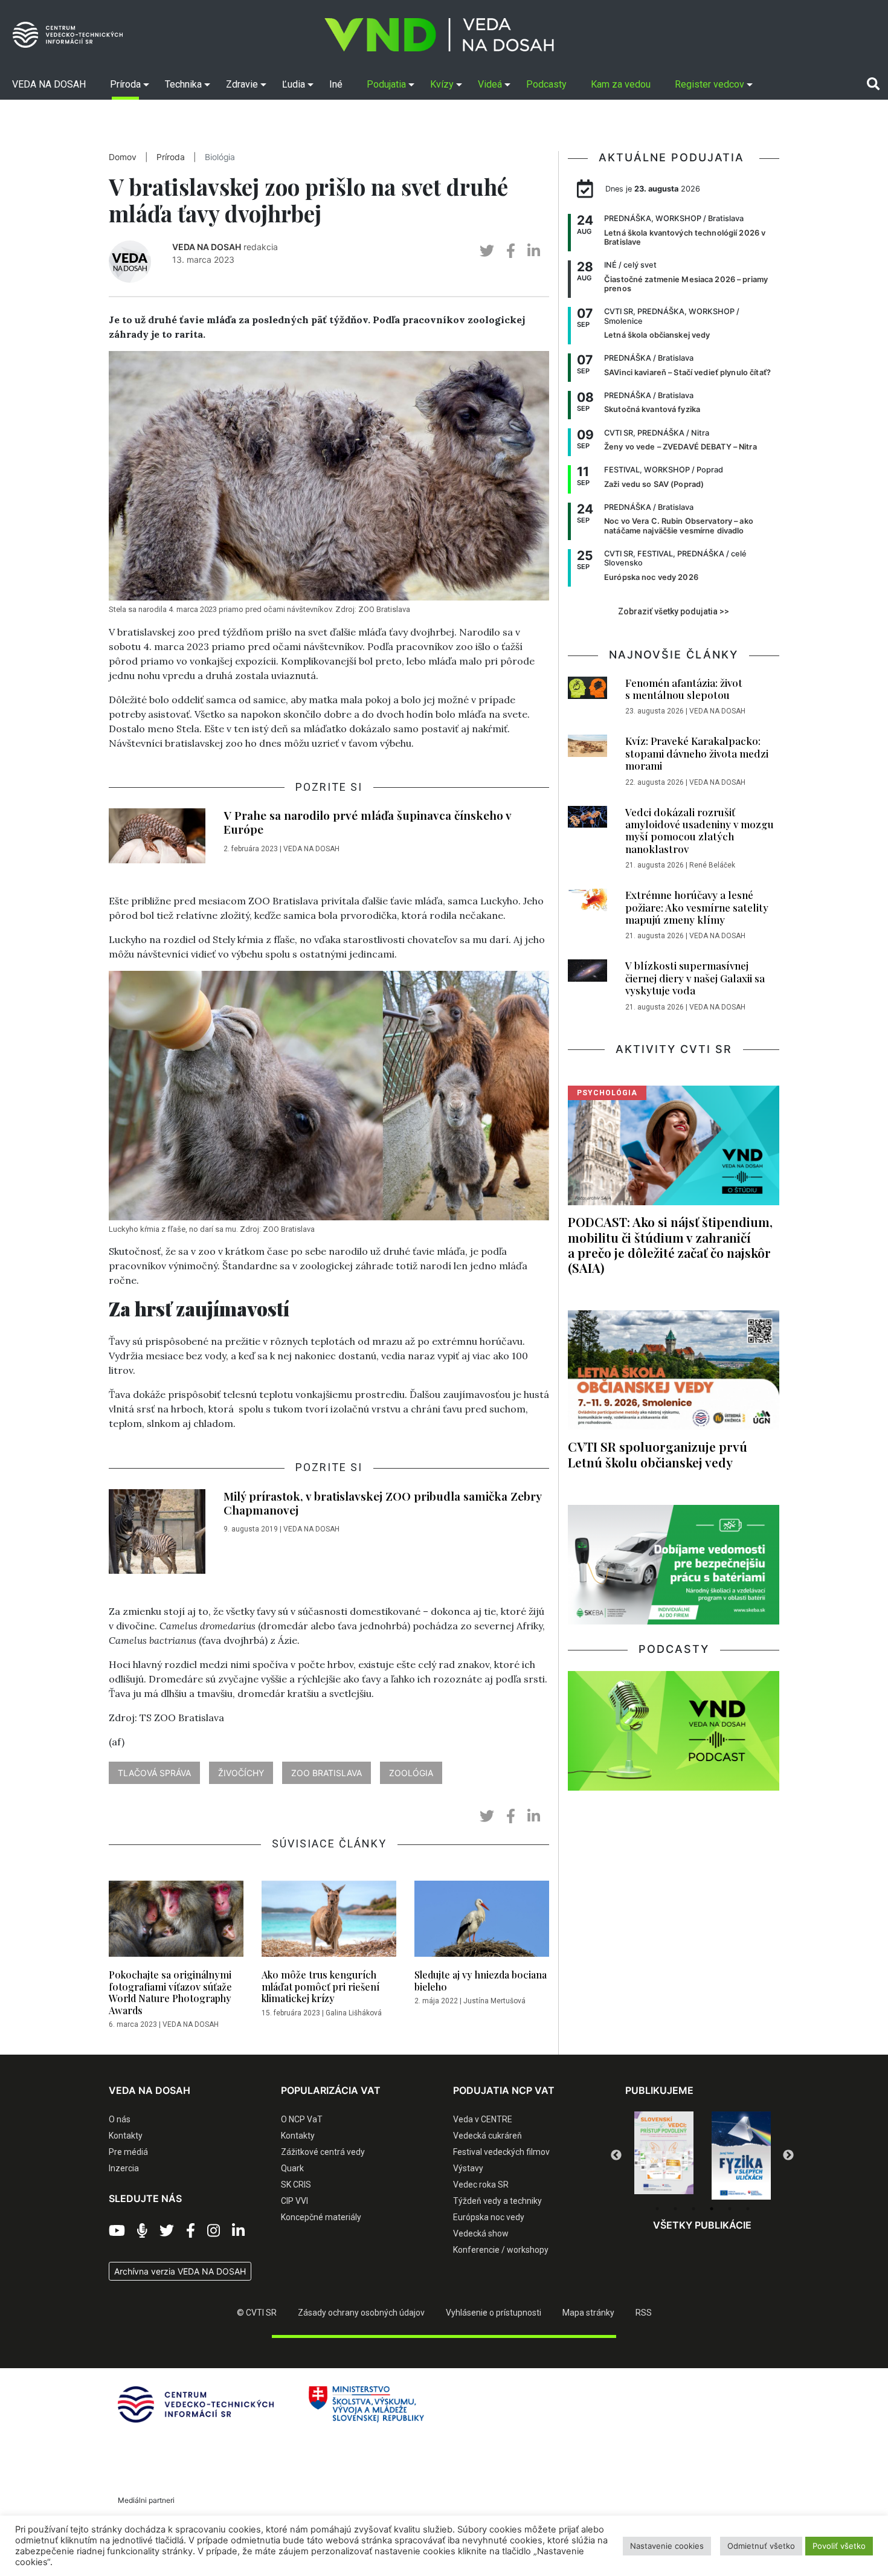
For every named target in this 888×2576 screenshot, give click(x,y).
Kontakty (126, 2136)
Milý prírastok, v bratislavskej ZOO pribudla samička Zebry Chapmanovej (382, 1503)
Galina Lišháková (354, 2013)
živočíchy (241, 1773)
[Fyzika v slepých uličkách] (664, 2156)
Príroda (171, 157)
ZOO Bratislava (327, 1773)
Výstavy (468, 2168)
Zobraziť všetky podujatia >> (674, 611)
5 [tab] (730, 2209)
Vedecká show (481, 2233)
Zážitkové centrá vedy (323, 2152)
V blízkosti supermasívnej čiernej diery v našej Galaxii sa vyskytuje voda (695, 978)
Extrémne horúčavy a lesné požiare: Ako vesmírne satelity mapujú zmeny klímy (697, 907)
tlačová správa (154, 1773)
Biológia (220, 157)
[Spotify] (142, 2231)
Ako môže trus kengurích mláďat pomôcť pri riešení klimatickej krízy (320, 1986)
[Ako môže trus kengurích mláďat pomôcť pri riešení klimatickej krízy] (329, 1922)
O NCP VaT (302, 2119)
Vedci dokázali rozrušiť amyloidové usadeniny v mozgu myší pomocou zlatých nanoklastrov (700, 830)
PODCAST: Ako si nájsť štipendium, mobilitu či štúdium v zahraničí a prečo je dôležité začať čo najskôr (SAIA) (670, 1244)
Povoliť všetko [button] (839, 2546)
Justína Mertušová (494, 2001)
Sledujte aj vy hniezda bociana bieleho (481, 1980)
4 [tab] (712, 2209)
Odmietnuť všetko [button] (761, 2546)
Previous (616, 2156)
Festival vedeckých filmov (501, 2152)
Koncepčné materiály (321, 2217)
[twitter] (487, 251)
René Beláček (712, 865)
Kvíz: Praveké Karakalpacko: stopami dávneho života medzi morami (697, 753)
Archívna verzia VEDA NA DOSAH (180, 2271)
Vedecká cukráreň (487, 2136)
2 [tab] (675, 2209)
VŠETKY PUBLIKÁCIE (702, 2225)
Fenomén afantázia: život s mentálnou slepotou (684, 689)
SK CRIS (296, 2185)
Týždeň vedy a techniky (497, 2201)
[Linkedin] (238, 2231)
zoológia (411, 1773)
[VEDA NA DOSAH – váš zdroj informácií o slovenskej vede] (439, 35)
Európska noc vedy (489, 2217)
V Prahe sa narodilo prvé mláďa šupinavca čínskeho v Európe (367, 822)
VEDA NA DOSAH (207, 247)
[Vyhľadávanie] (873, 84)
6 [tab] (748, 2209)
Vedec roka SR (481, 2185)
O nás (120, 2119)
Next (788, 2156)
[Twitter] (167, 2231)
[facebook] (511, 251)
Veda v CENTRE (483, 2119)
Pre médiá (128, 2152)
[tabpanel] (664, 2156)
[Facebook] (191, 2231)
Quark (292, 2168)
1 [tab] (657, 2209)
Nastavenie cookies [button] (667, 2546)
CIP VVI (294, 2201)
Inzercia (124, 2168)
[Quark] (741, 2156)
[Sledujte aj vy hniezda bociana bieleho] (482, 1922)
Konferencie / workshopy (501, 2250)
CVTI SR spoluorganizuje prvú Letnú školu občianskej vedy (658, 1454)
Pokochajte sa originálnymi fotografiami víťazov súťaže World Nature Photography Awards (170, 1992)
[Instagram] (214, 2231)
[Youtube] (117, 2231)
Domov (123, 157)
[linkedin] (534, 251)
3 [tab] (693, 2209)
